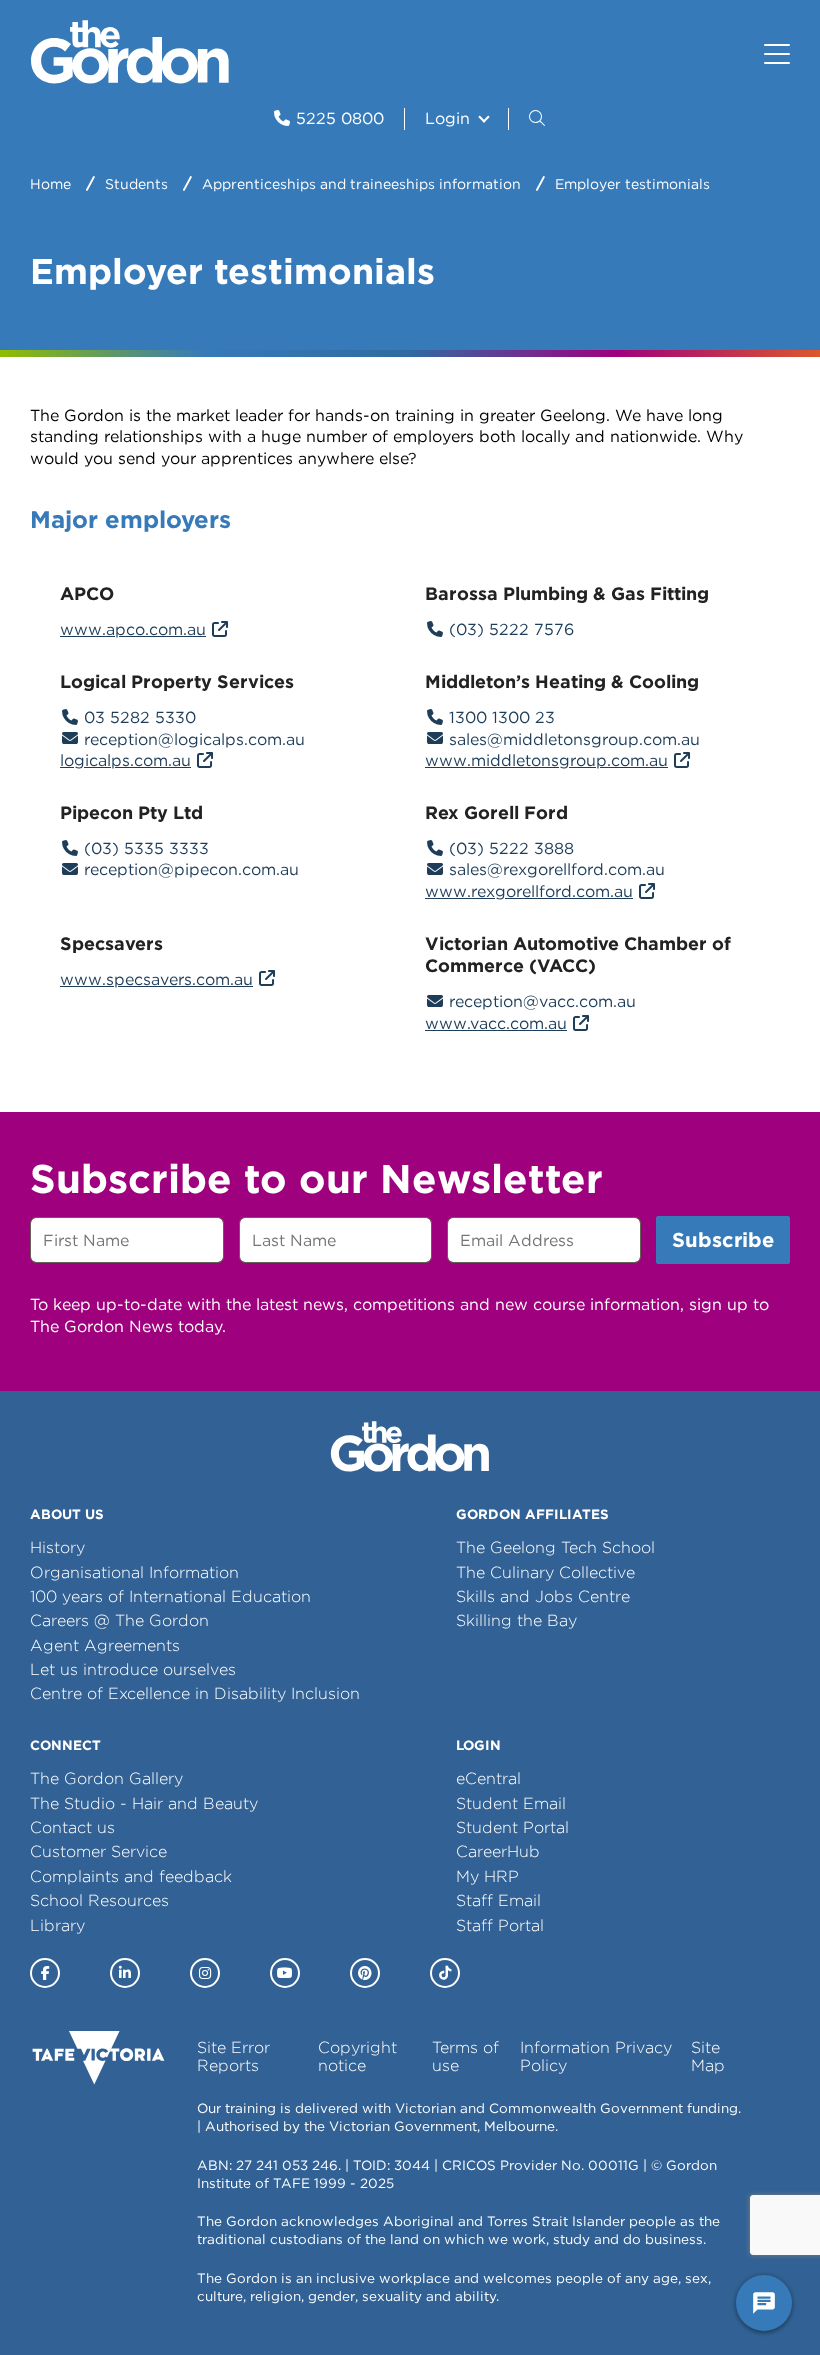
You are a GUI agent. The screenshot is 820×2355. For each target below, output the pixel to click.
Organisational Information (134, 1572)
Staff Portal (500, 1925)
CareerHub (498, 1851)
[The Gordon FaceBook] (45, 1973)
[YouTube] (285, 1973)
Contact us (72, 1827)
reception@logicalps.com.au (194, 739)
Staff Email (498, 1900)
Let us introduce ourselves (133, 1669)
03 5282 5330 (140, 717)
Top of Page (129, 2303)
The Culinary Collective (545, 1572)
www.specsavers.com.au (156, 979)
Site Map (708, 2056)
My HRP (487, 1876)
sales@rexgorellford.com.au (557, 869)
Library (57, 1925)
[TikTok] (445, 1973)
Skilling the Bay (516, 1620)
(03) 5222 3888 (511, 848)
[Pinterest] (365, 1973)
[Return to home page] (130, 78)
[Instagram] (205, 1973)
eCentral (488, 1778)
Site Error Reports (233, 2056)
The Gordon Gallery (106, 1778)
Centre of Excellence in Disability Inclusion (195, 1693)
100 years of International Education (170, 1596)
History (57, 1547)
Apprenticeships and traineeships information (361, 184)
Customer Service (98, 1851)
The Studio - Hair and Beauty (144, 1803)
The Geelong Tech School (555, 1547)
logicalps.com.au (125, 760)
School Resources (99, 1900)
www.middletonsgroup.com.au (546, 760)
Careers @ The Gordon (119, 1620)
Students (136, 184)
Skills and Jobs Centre (543, 1596)
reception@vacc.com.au (542, 1001)
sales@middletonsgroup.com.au (574, 739)
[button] (539, 119)
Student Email (511, 1803)
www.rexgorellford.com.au (529, 891)
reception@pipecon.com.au (191, 869)
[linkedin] (125, 1973)
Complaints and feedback (131, 1876)
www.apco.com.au (133, 629)
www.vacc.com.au (496, 1023)
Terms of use (465, 2056)
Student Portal (512, 1827)
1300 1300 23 (502, 717)
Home (50, 184)
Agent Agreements (105, 1645)
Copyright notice (357, 2056)
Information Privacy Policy (596, 2056)
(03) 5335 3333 (146, 848)
